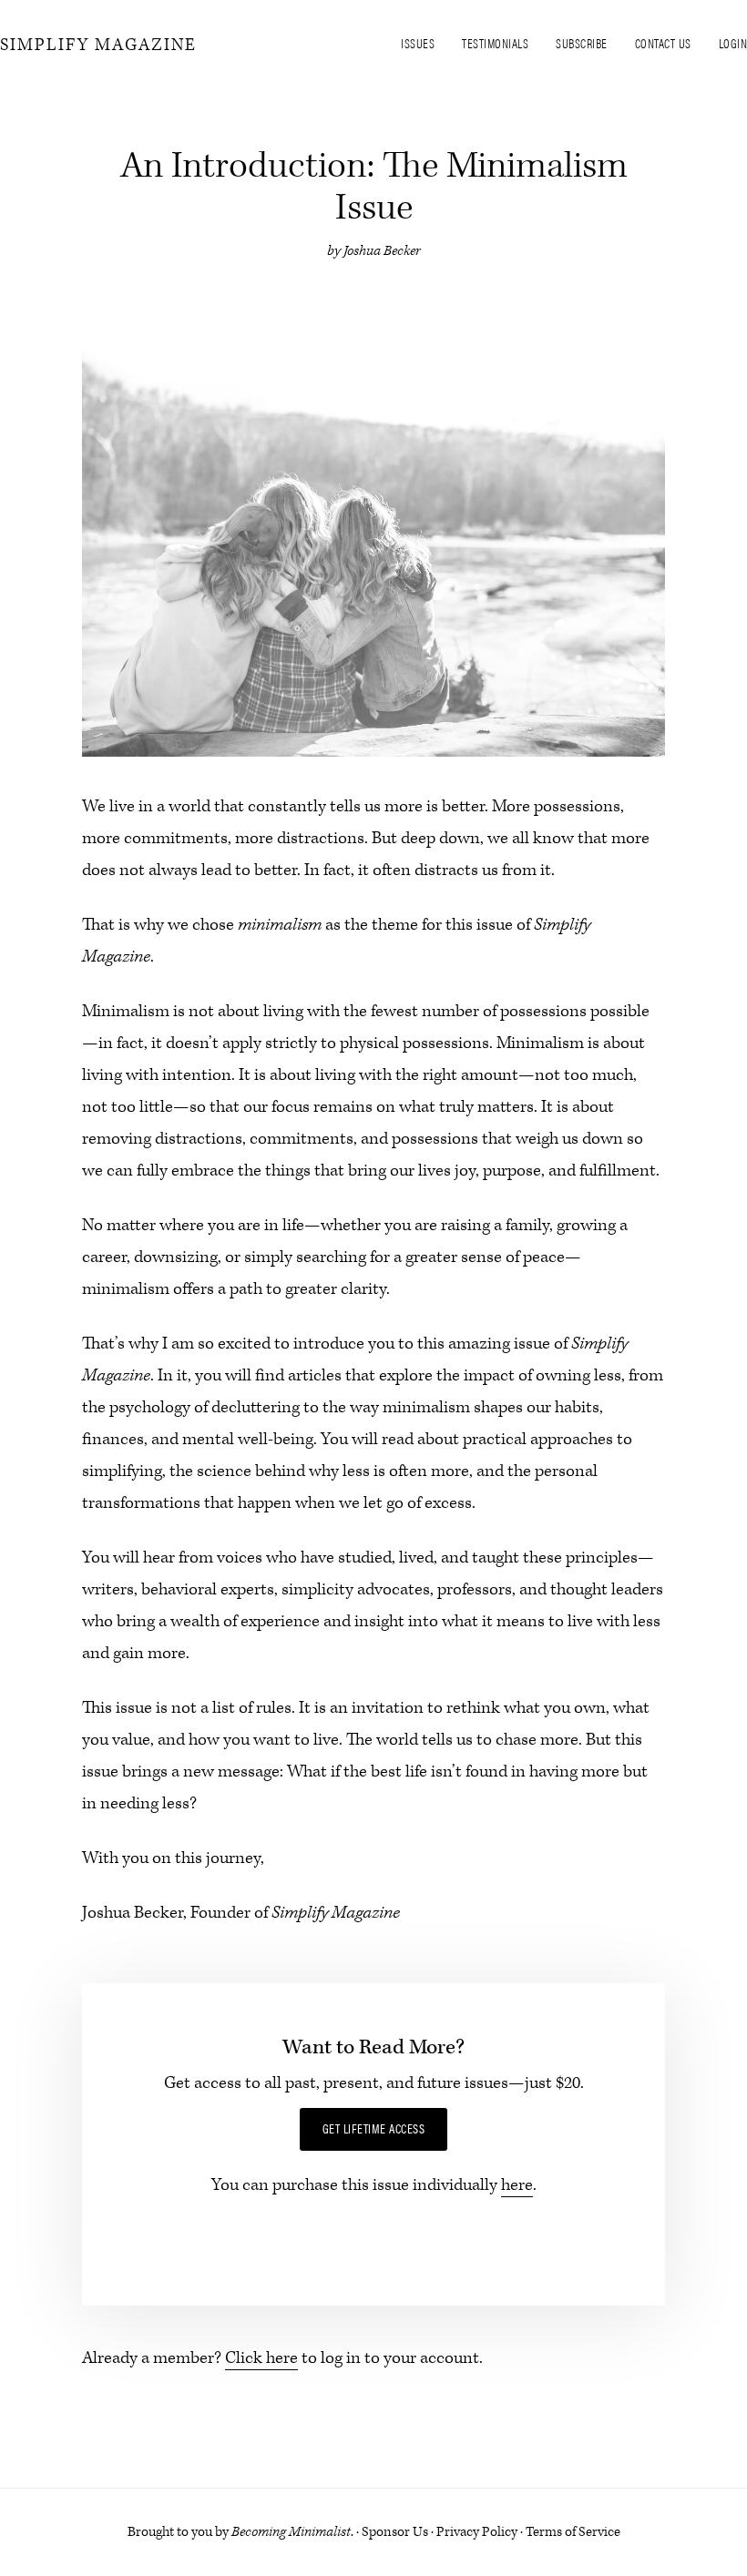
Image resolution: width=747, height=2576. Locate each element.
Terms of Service (573, 2532)
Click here (261, 2358)
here (517, 2185)
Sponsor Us (395, 2532)
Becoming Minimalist (291, 2532)
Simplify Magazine (98, 46)
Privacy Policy (477, 2532)
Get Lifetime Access (374, 2128)
